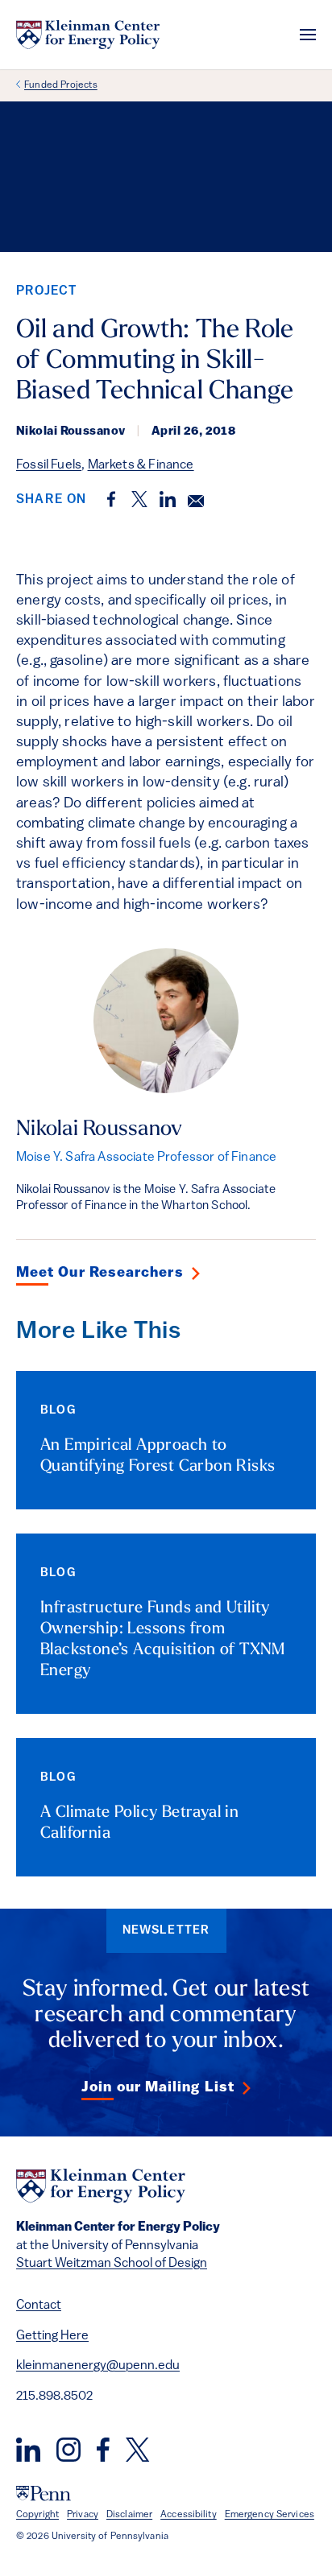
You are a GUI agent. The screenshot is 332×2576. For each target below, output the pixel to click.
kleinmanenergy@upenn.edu (98, 2366)
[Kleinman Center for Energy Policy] (88, 35)
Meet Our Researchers (100, 1274)
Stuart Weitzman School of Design (112, 2264)
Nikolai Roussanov (99, 1130)
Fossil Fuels (49, 465)
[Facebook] (103, 2450)
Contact (39, 2306)
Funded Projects (61, 85)
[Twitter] (137, 2450)
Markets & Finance (141, 465)
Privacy (83, 2515)
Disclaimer (129, 2515)
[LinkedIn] (28, 2450)
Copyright (37, 2515)
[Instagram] (68, 2450)
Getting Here (52, 2336)
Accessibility (189, 2515)
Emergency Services (270, 2515)
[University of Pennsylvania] (44, 2493)
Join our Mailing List (158, 2088)
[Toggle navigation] (308, 35)
